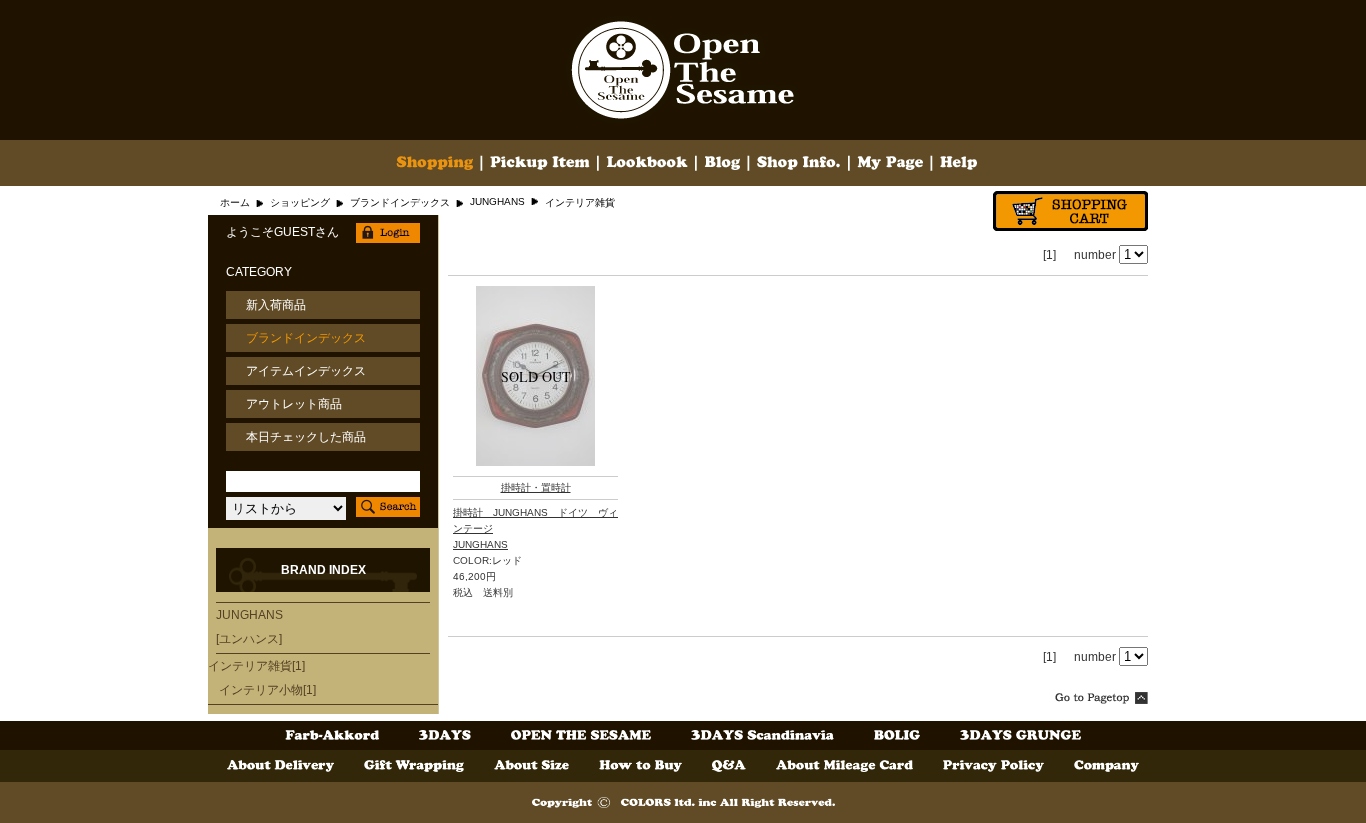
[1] (1049, 255)
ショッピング (300, 202)
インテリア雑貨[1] (256, 666)
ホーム (235, 202)
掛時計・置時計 (536, 487)
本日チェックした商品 (306, 437)
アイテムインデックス (306, 371)
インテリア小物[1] (267, 690)
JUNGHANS (497, 201)
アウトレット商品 (294, 404)
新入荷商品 (276, 305)
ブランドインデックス (400, 202)
